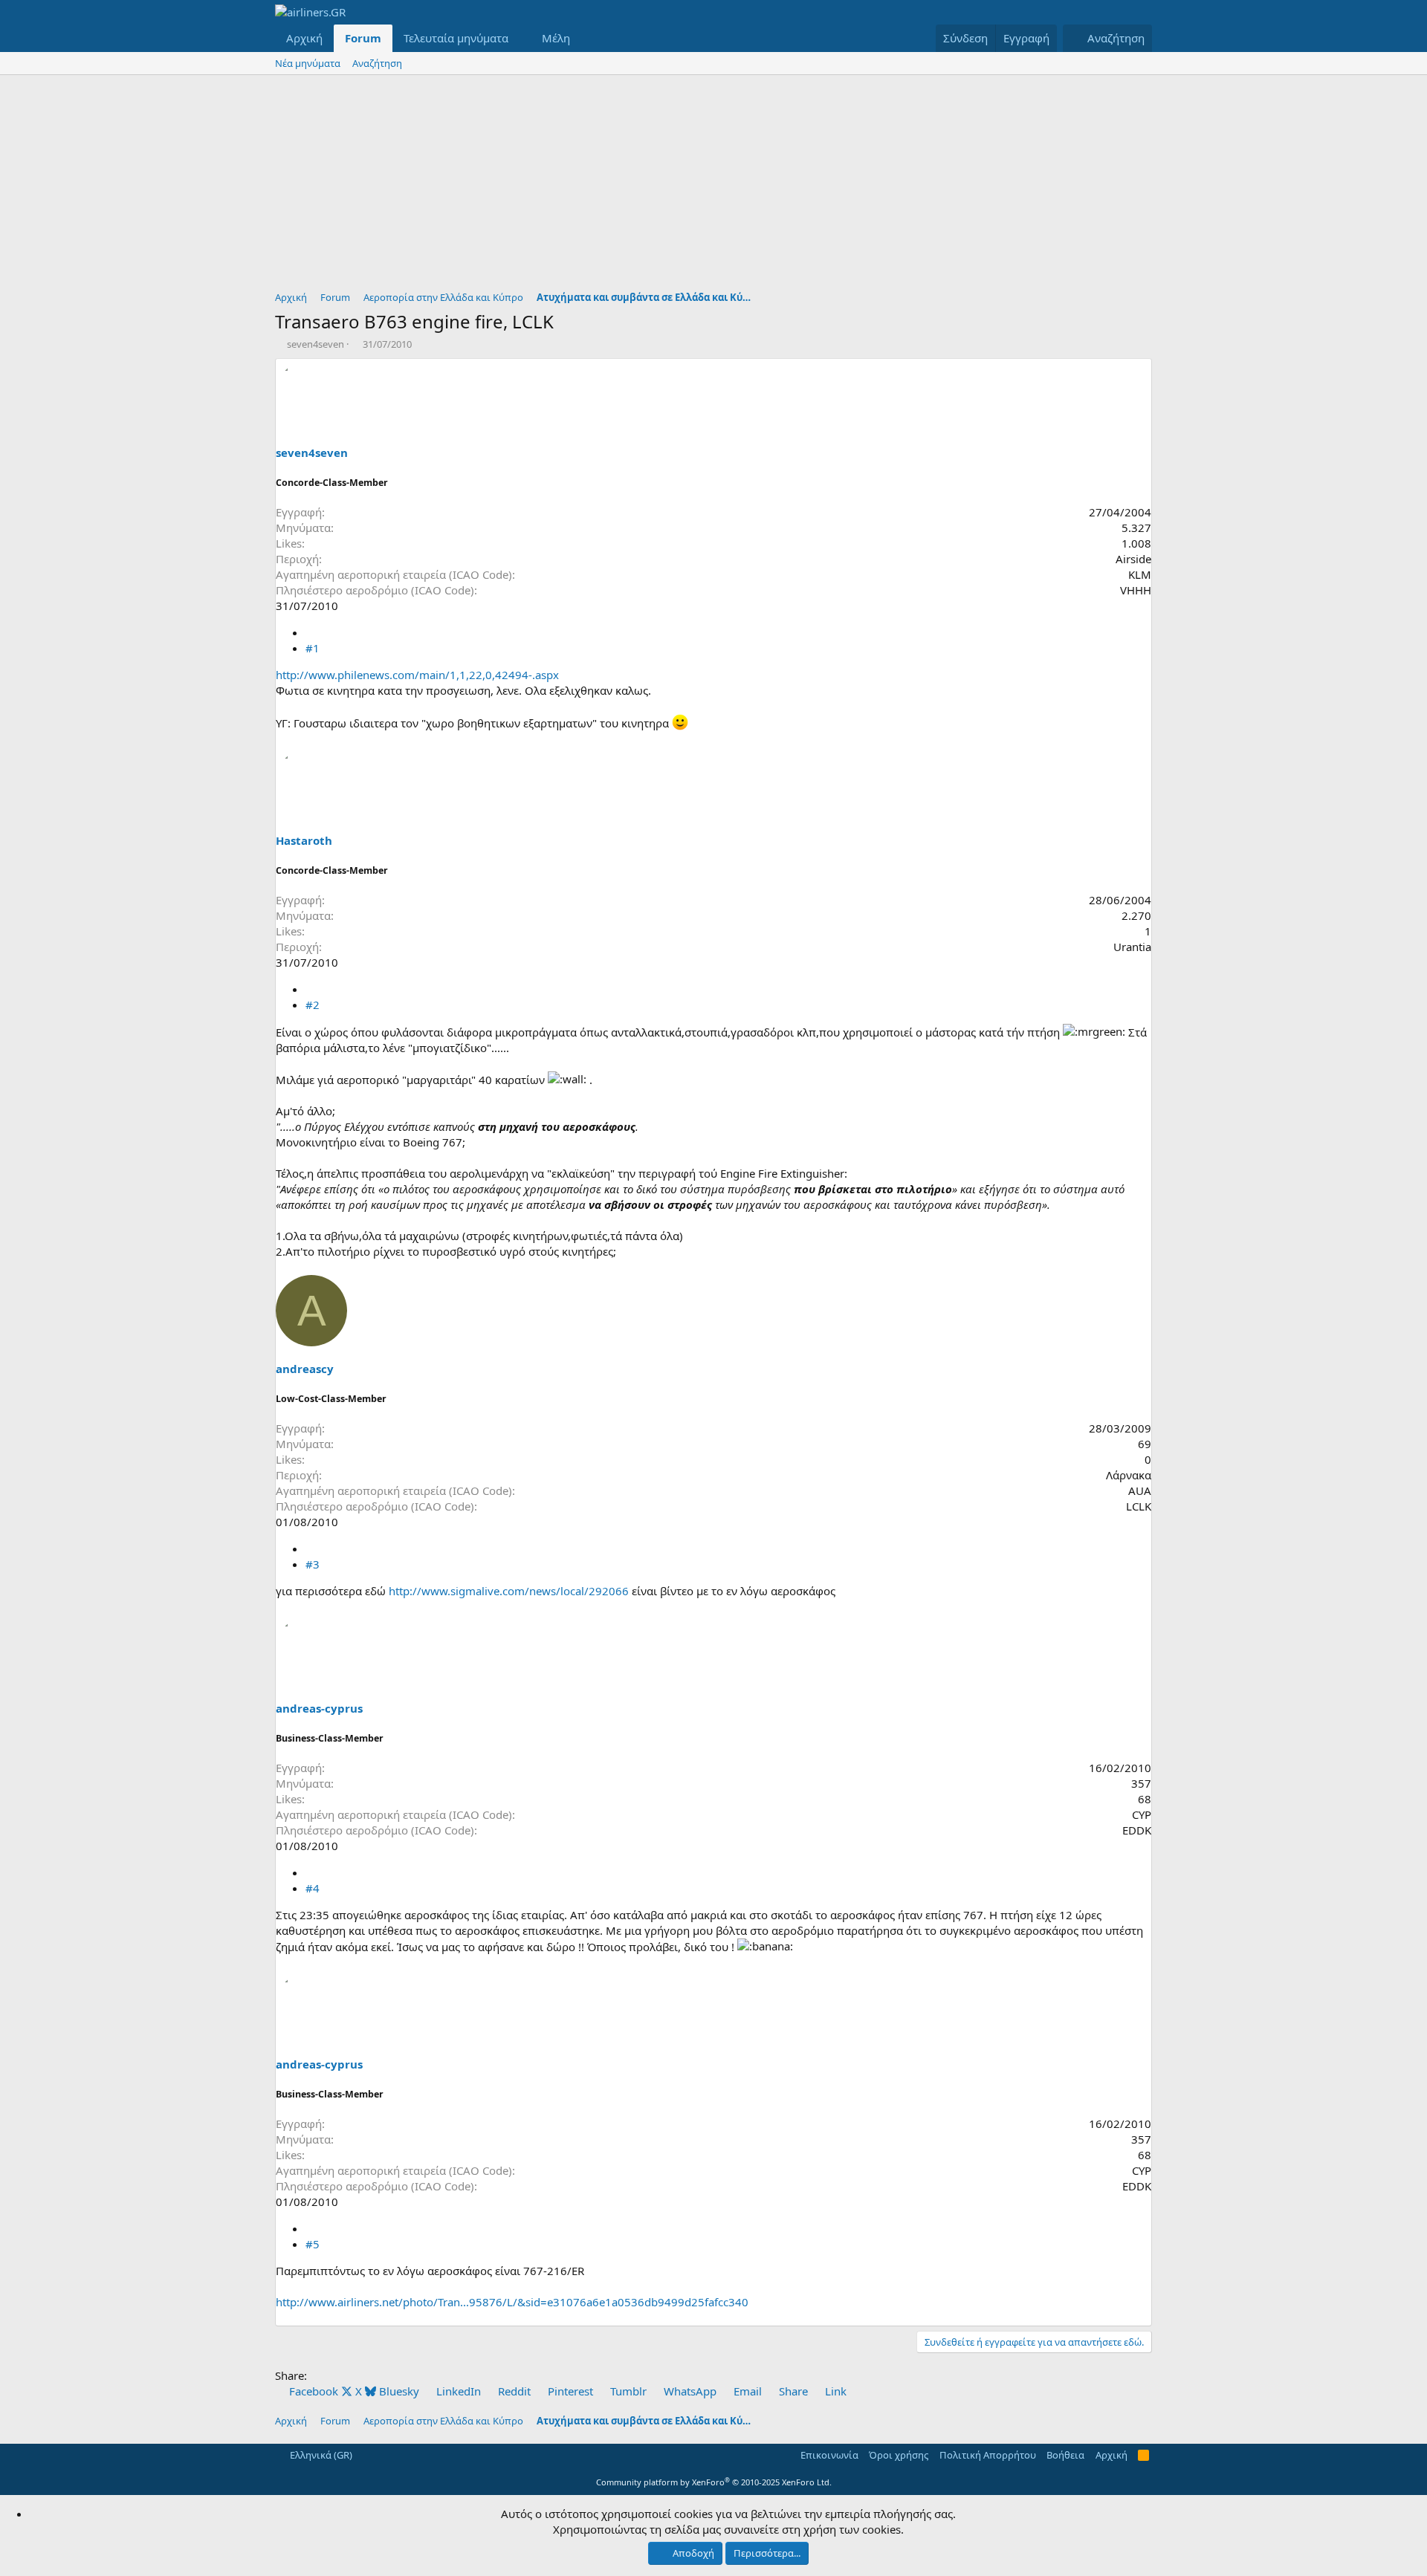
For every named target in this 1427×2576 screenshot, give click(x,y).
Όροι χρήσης (899, 2455)
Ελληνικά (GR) (320, 2455)
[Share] (311, 632)
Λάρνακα (1129, 1475)
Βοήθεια (1065, 2455)
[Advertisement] (713, 186)
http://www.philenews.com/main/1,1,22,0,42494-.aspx (417, 675)
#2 (313, 1005)
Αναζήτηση (377, 63)
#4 (313, 1888)
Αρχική (304, 38)
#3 (313, 1564)
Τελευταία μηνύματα (456, 38)
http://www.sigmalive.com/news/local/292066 (509, 1591)
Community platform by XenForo (714, 2482)
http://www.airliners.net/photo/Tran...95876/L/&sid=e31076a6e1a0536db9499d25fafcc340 (512, 2302)
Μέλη (556, 38)
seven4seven (316, 344)
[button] (520, 38)
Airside (1133, 559)
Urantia (1132, 947)
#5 (313, 2244)
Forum (363, 38)
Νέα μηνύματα (308, 63)
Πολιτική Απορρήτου (988, 2455)
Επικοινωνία (829, 2455)
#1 (313, 648)
